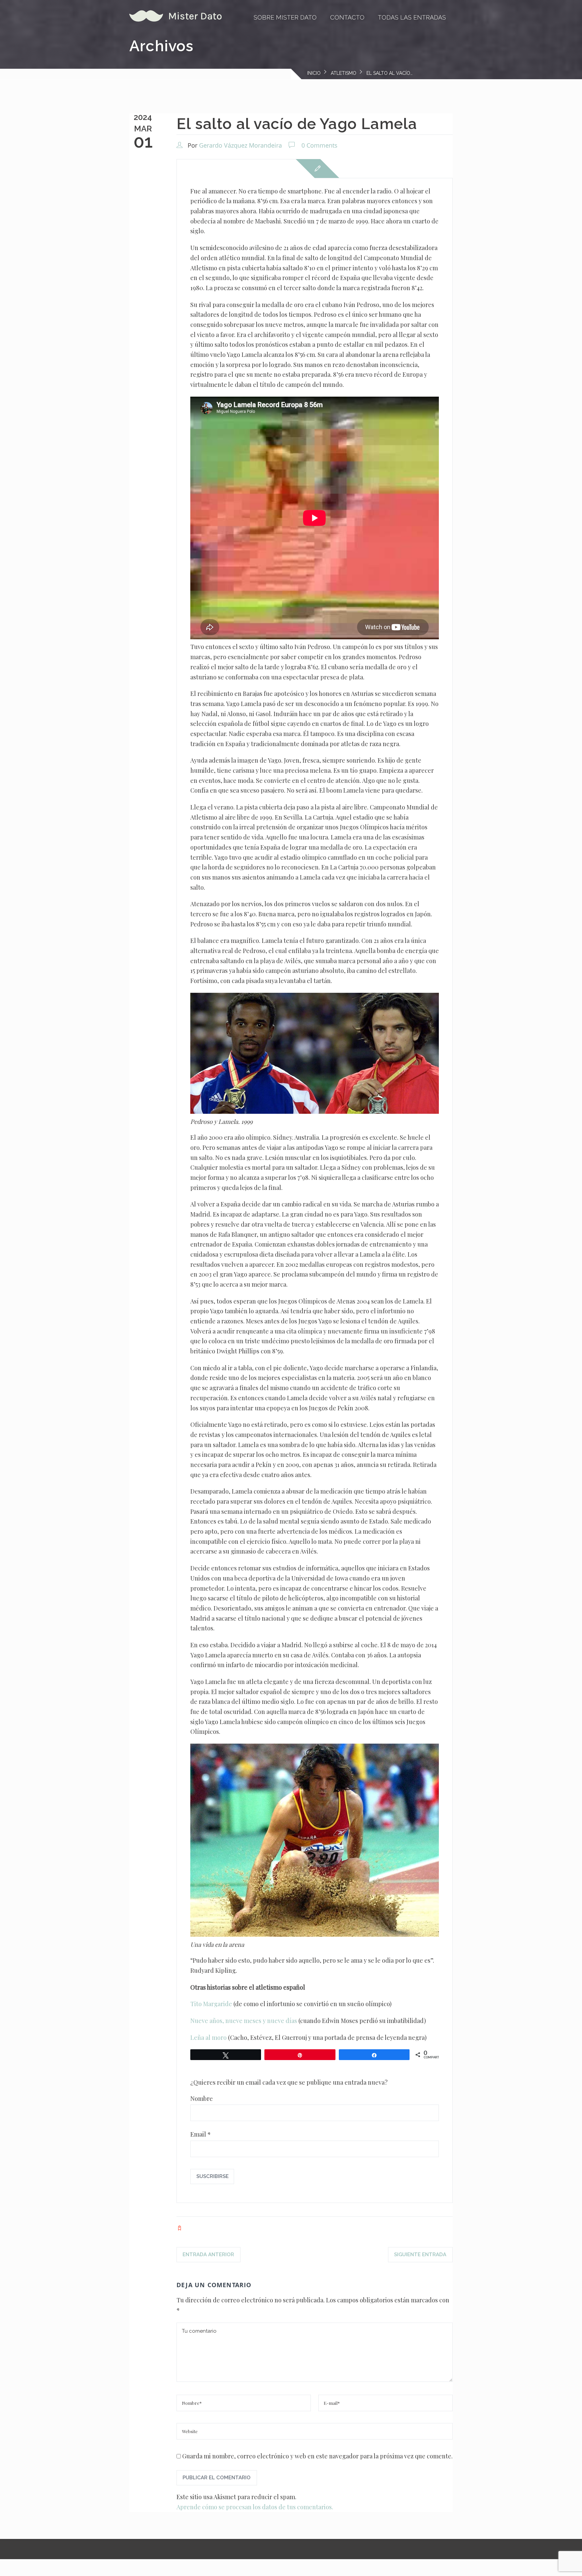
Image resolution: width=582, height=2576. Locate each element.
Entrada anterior (208, 2255)
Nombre (202, 2098)
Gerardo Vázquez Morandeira (240, 145)
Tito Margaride (211, 2004)
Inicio (314, 73)
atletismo (344, 73)
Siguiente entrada (420, 2255)
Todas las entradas (412, 17)
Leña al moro (208, 2037)
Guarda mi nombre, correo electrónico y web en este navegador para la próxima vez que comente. (317, 2456)
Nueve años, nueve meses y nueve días (244, 2021)
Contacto (347, 17)
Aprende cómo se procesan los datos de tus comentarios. (255, 2507)
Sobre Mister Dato (285, 17)
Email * (201, 2134)
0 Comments (319, 145)
